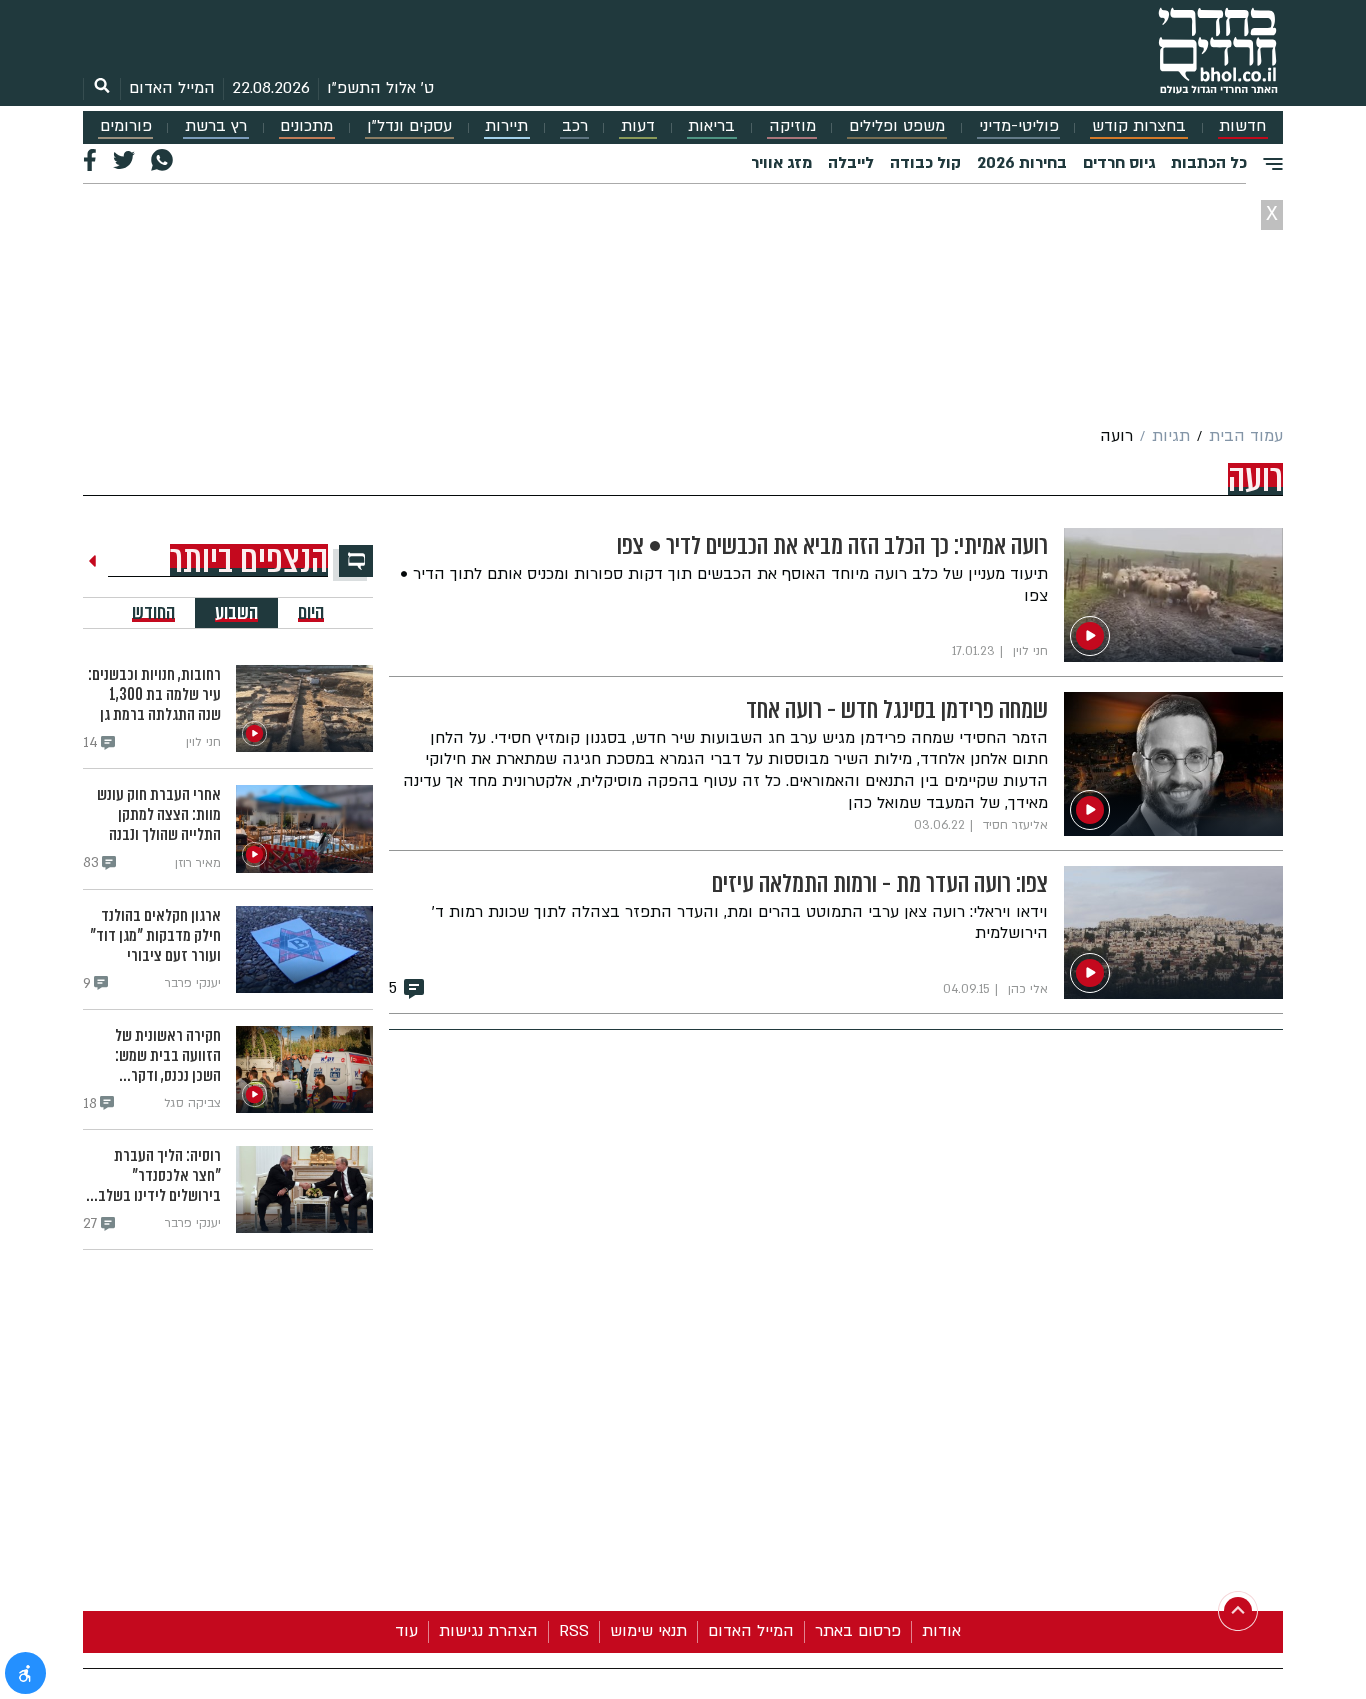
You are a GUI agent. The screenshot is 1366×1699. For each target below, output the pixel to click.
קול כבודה (925, 163)
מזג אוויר (781, 163)
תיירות (506, 126)
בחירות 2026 (1022, 163)
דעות (638, 126)
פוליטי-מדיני (1019, 126)
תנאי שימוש (648, 1631)
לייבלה (851, 163)
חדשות (1242, 126)
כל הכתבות (1209, 163)
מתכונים (306, 126)
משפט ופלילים (897, 126)
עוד (406, 1631)
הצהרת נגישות (488, 1631)
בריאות (711, 126)
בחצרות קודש (1139, 126)
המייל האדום (172, 88)
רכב (575, 126)
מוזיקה (792, 126)
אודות (941, 1631)
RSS (574, 1631)
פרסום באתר (858, 1631)
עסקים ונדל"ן (409, 126)
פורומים (126, 126)
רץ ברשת (216, 126)
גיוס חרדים (1119, 163)
